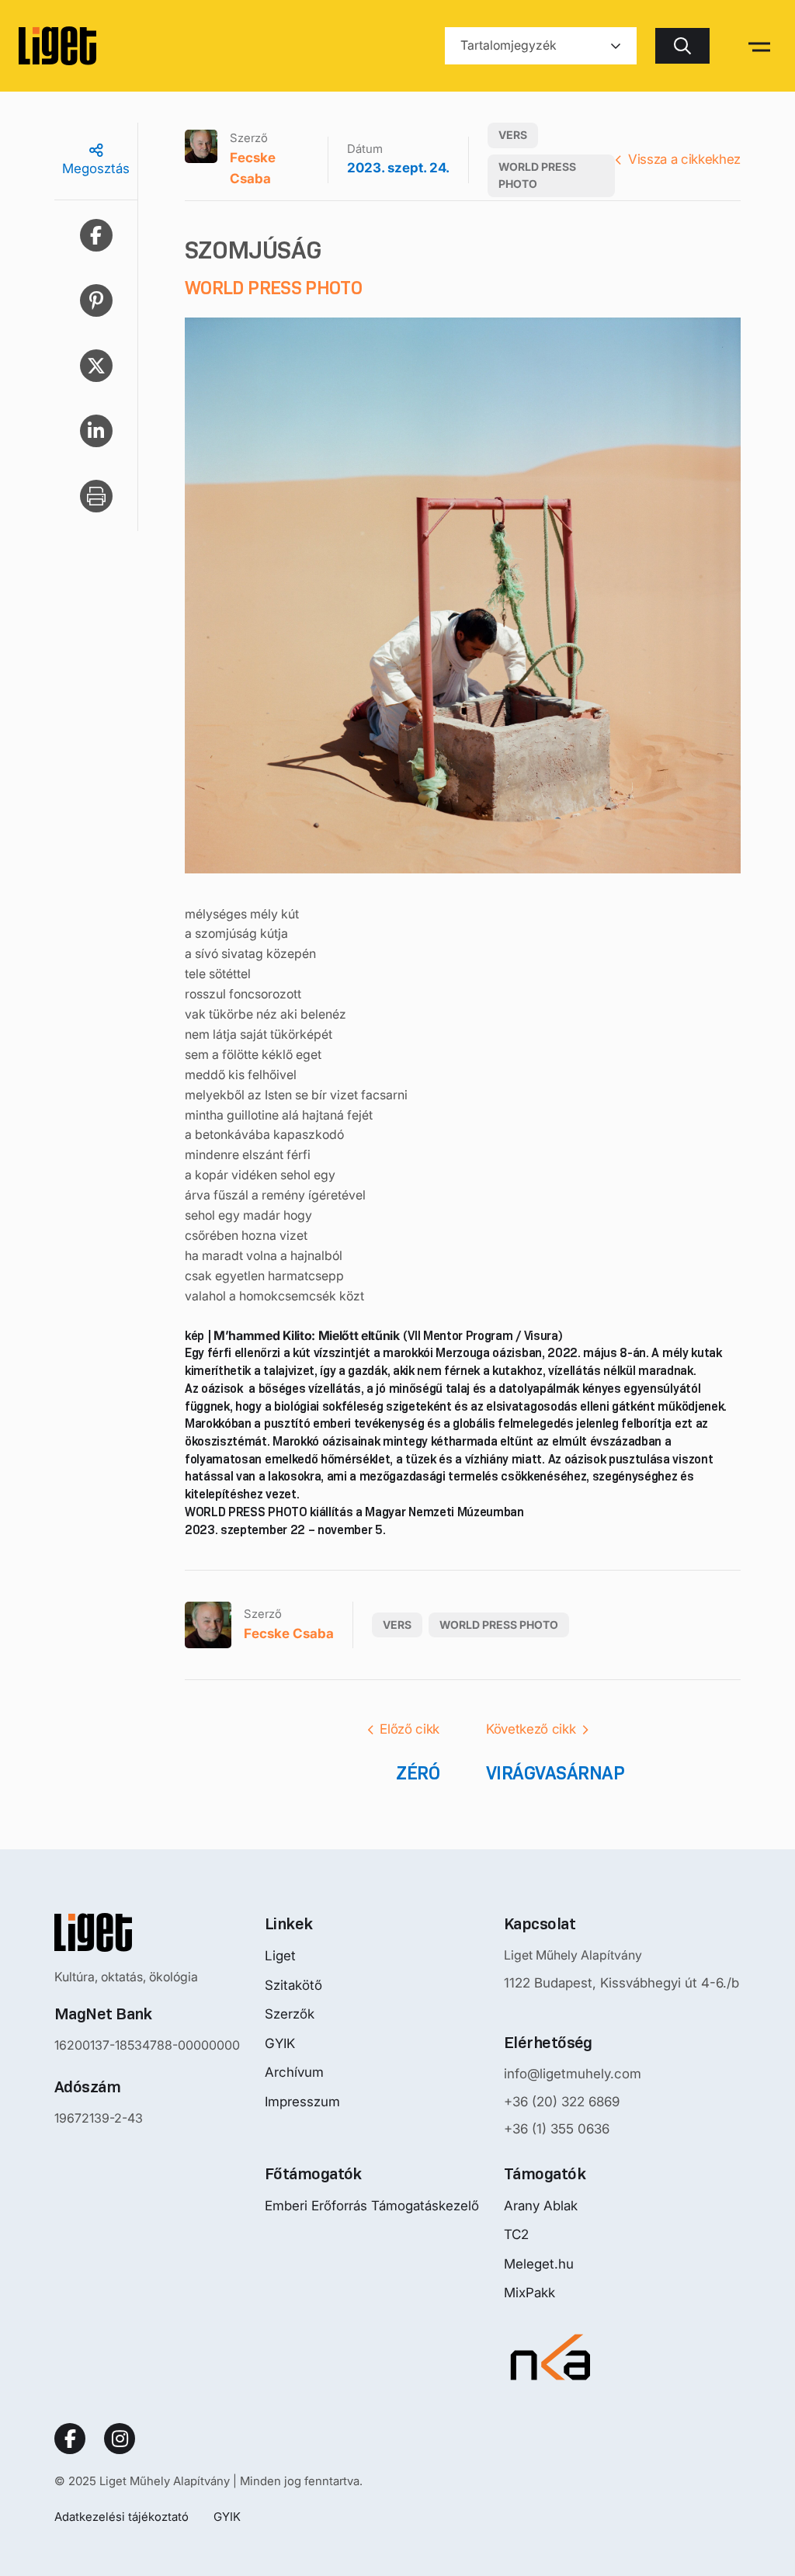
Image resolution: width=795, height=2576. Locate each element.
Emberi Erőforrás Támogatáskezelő (372, 2206)
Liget (280, 1956)
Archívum (294, 2072)
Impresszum (302, 2102)
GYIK (280, 2043)
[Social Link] (70, 2439)
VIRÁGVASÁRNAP (555, 1773)
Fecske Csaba (253, 168)
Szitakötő (293, 1985)
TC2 (516, 2234)
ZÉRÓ (418, 1773)
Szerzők (290, 2014)
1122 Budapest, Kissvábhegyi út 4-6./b (621, 1983)
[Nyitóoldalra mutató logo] (147, 1932)
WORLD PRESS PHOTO (537, 175)
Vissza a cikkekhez (684, 159)
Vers (513, 135)
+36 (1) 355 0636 (557, 2129)
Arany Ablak (541, 2206)
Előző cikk (410, 1729)
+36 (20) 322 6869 (562, 2102)
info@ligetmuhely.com (573, 2074)
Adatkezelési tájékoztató (122, 2517)
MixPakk (529, 2293)
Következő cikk (531, 1729)
